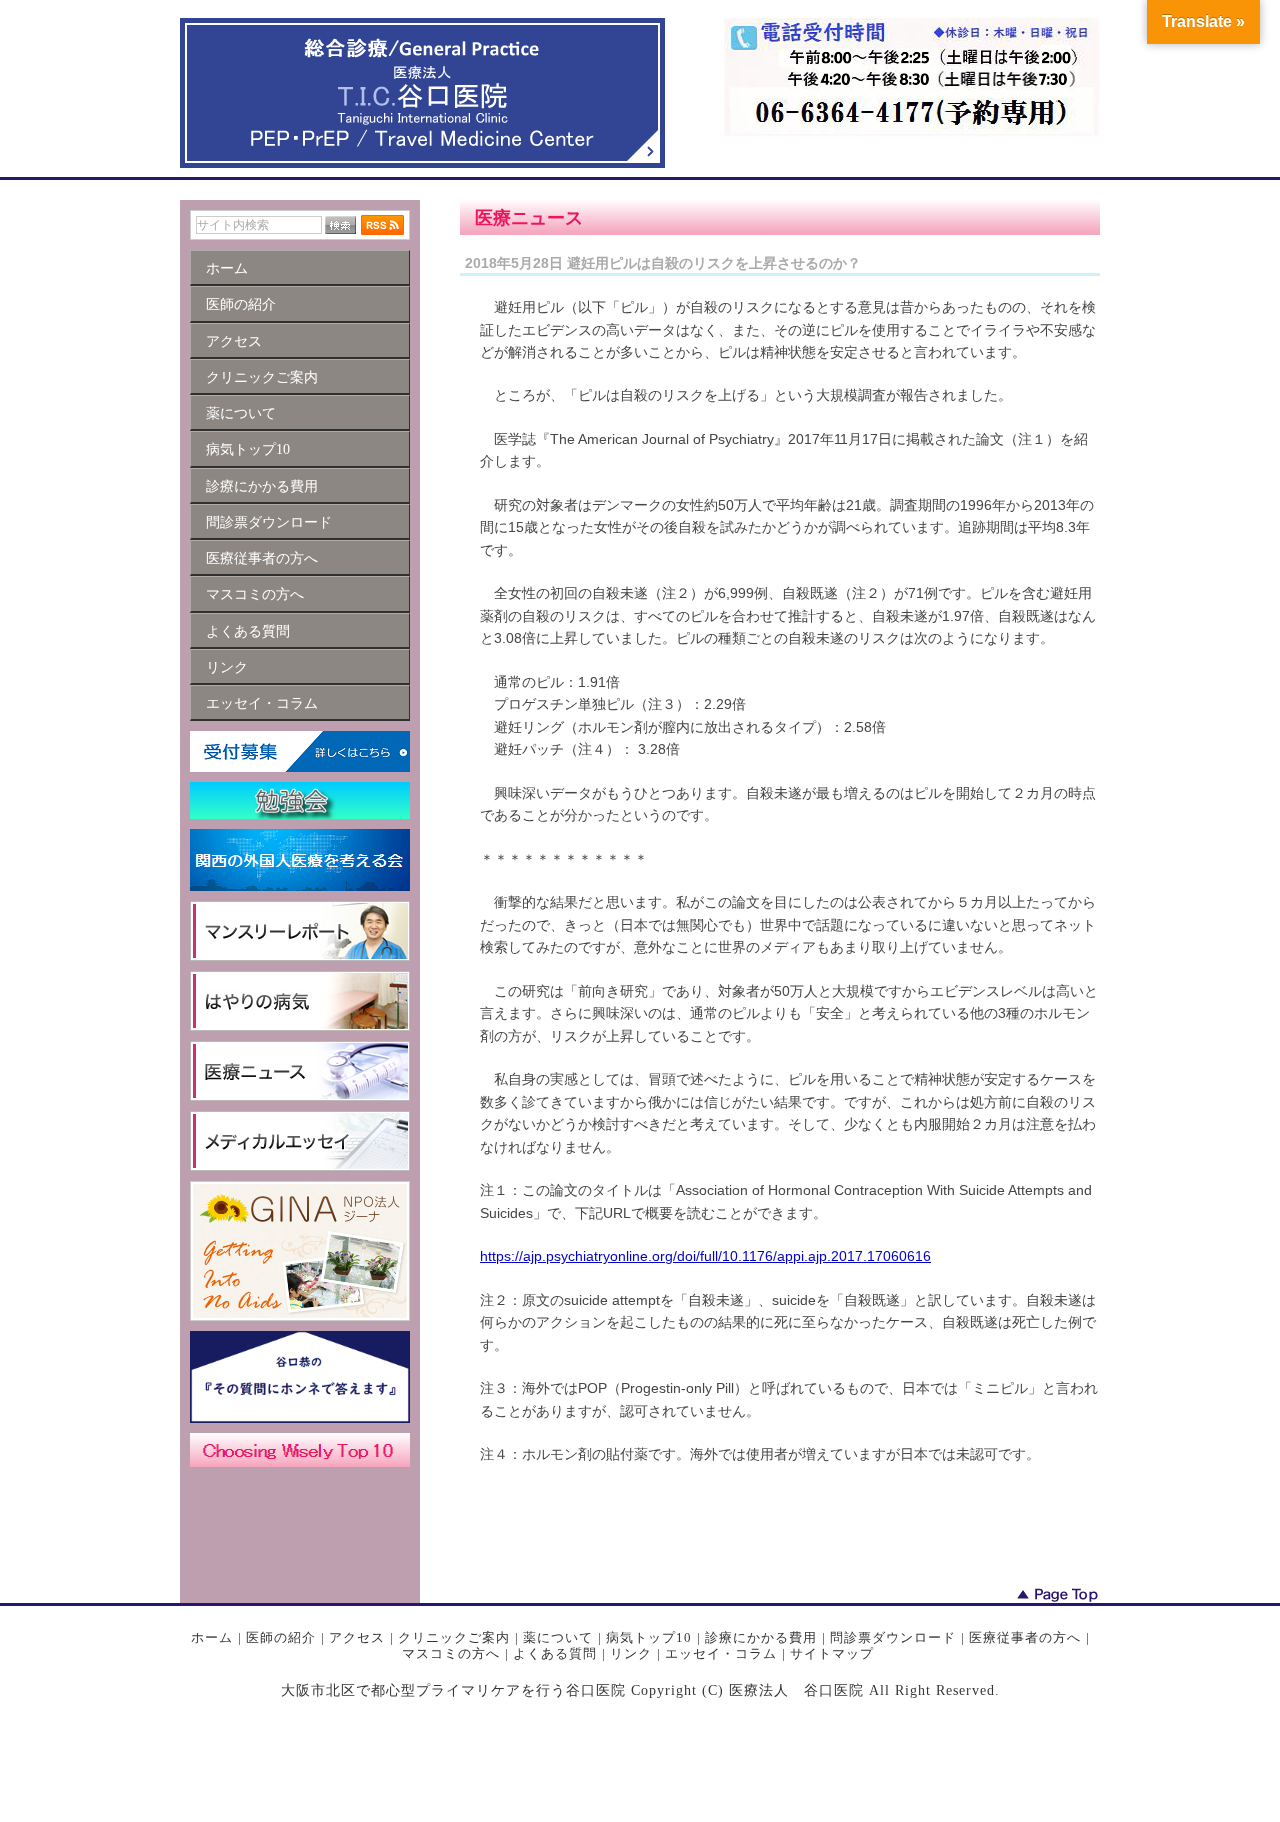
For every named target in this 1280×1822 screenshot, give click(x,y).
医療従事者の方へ (1025, 1637)
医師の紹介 (281, 1637)
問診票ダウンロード (893, 1637)
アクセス (357, 1637)
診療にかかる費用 (761, 1637)
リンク (631, 1653)
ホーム (212, 1637)
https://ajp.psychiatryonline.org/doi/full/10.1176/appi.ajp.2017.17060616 (705, 1256)
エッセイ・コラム (721, 1653)
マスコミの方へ (451, 1653)
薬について (558, 1637)
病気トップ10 (649, 1637)
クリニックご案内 (454, 1637)
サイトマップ (832, 1653)
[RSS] (382, 225)
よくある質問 (555, 1653)
